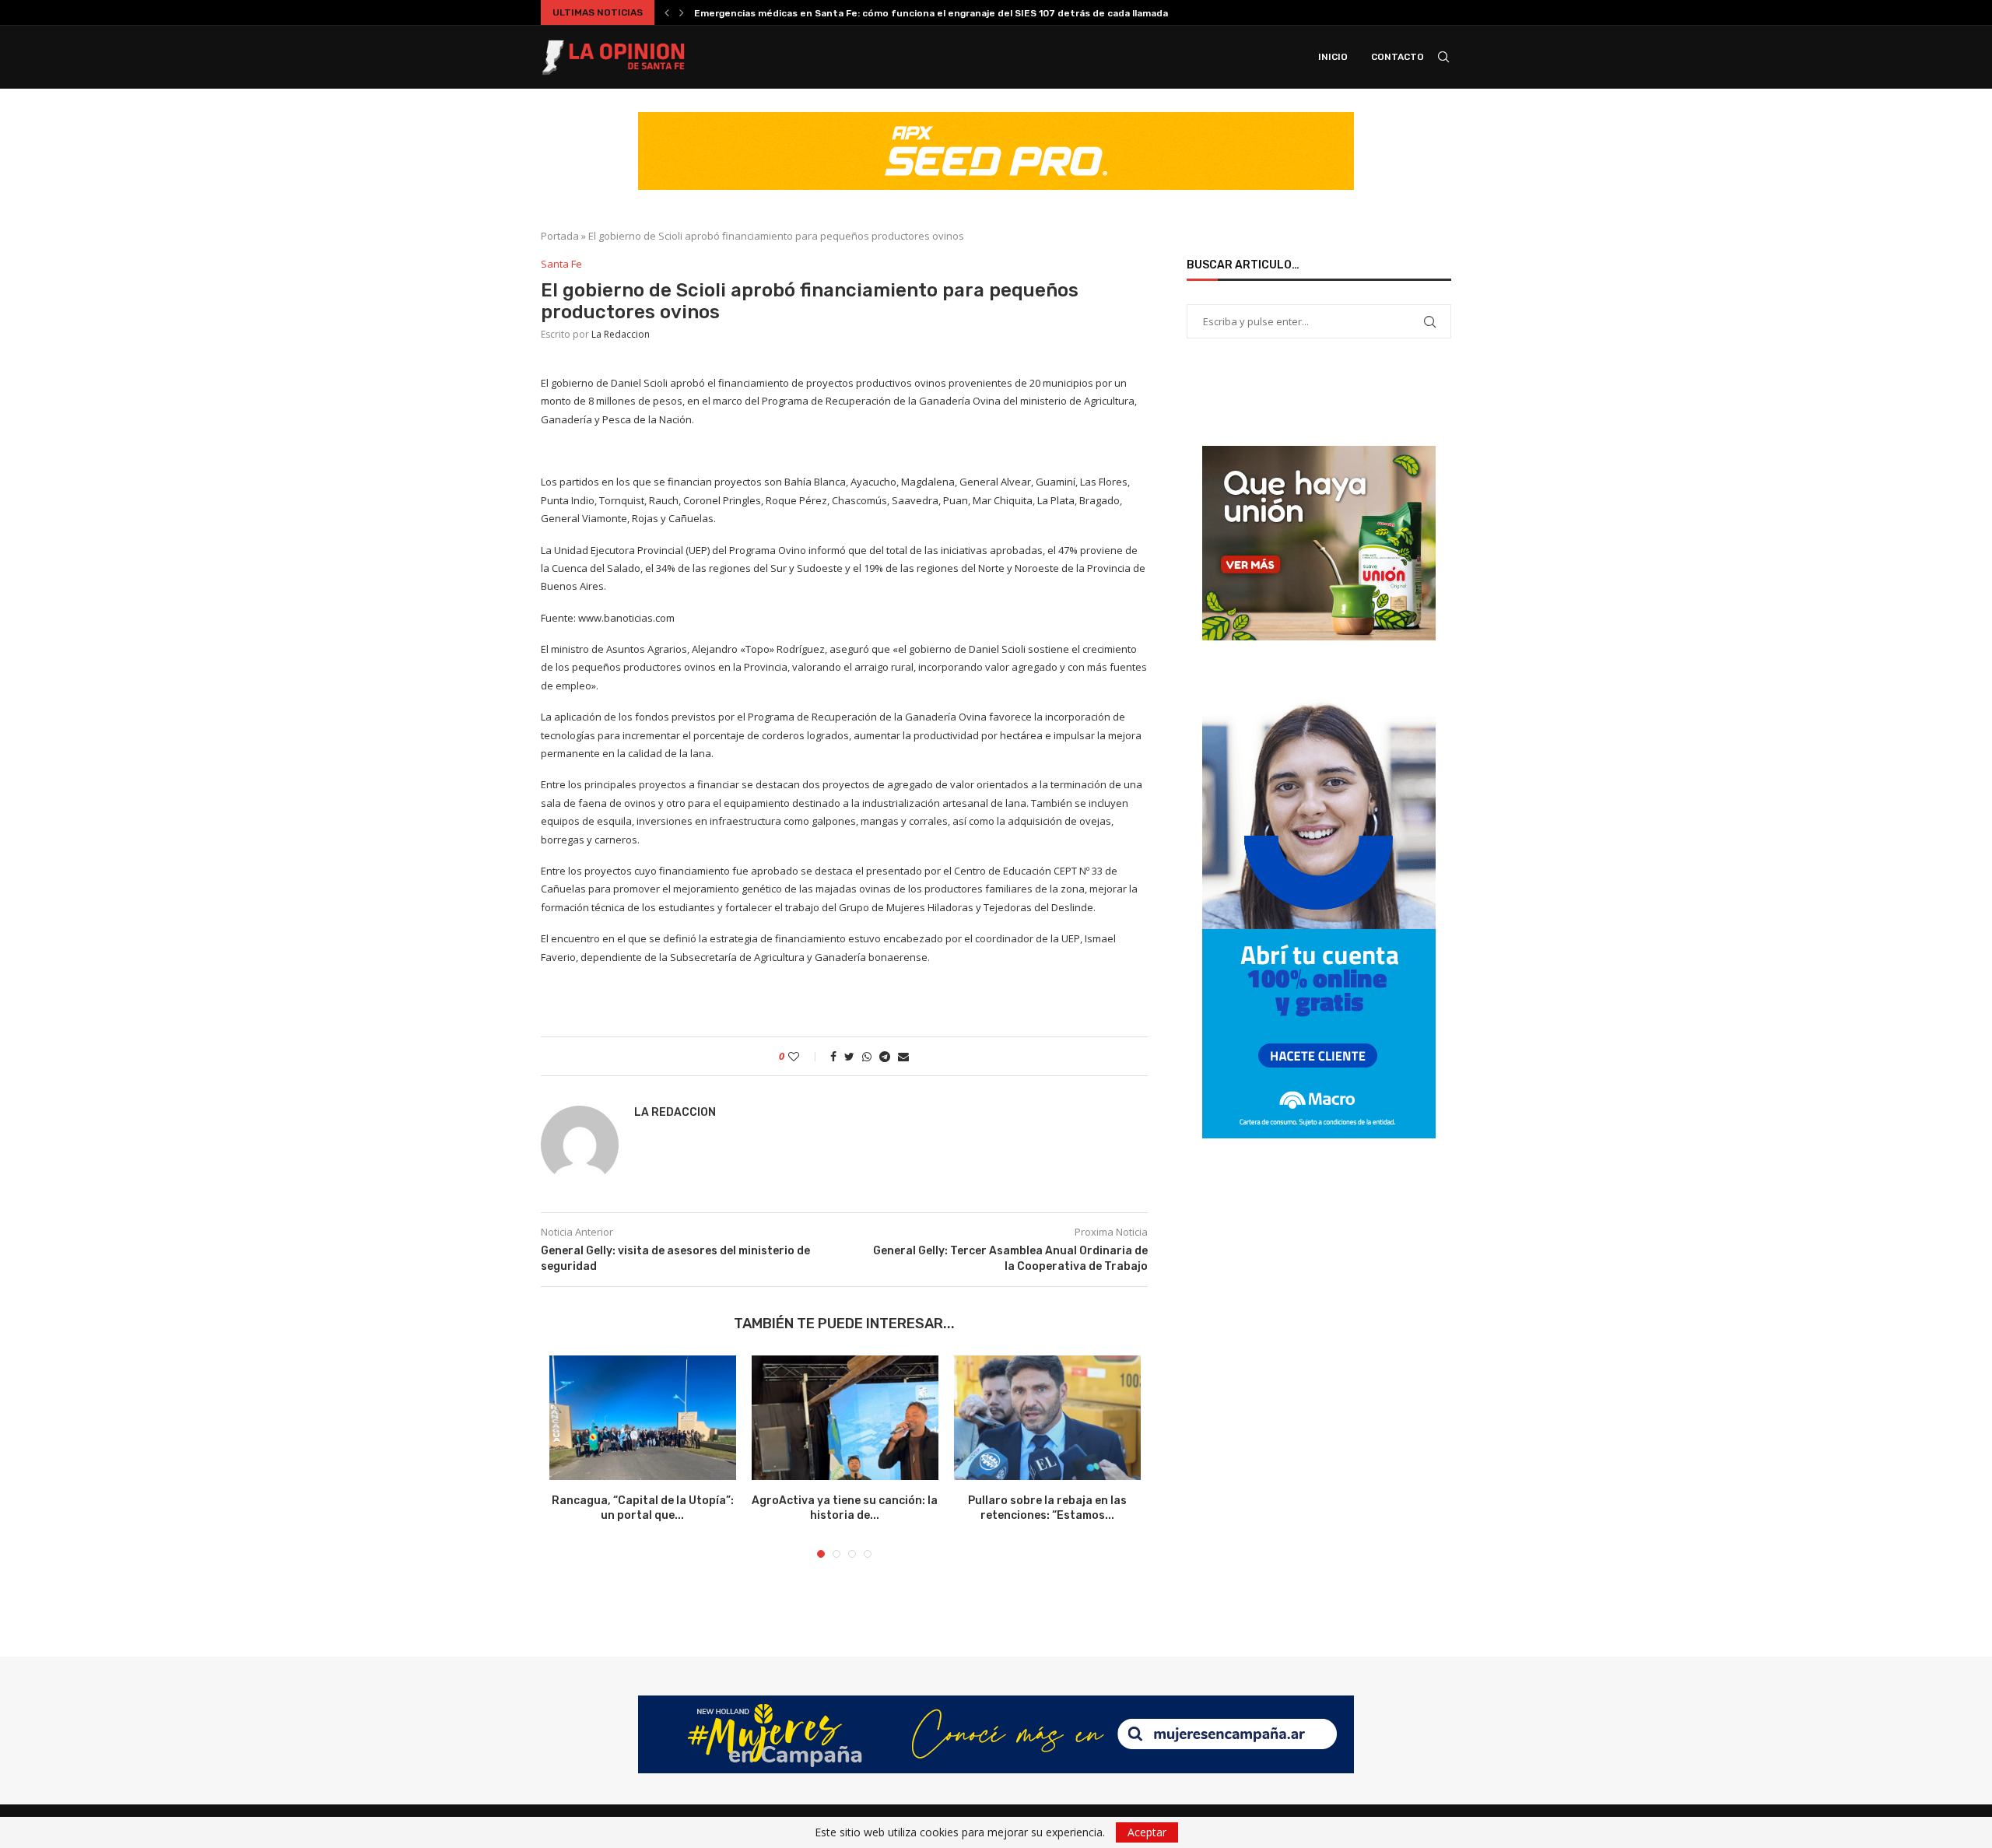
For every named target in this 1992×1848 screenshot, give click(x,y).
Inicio (1333, 57)
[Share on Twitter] (849, 1056)
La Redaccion (621, 334)
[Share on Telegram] (885, 1056)
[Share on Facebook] (833, 1056)
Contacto (1398, 57)
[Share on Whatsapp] (867, 1056)
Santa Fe (561, 265)
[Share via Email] (903, 1056)
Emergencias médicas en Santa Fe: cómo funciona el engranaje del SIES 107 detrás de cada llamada (931, 13)
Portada (560, 236)
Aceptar (1147, 1832)
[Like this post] (804, 1056)
